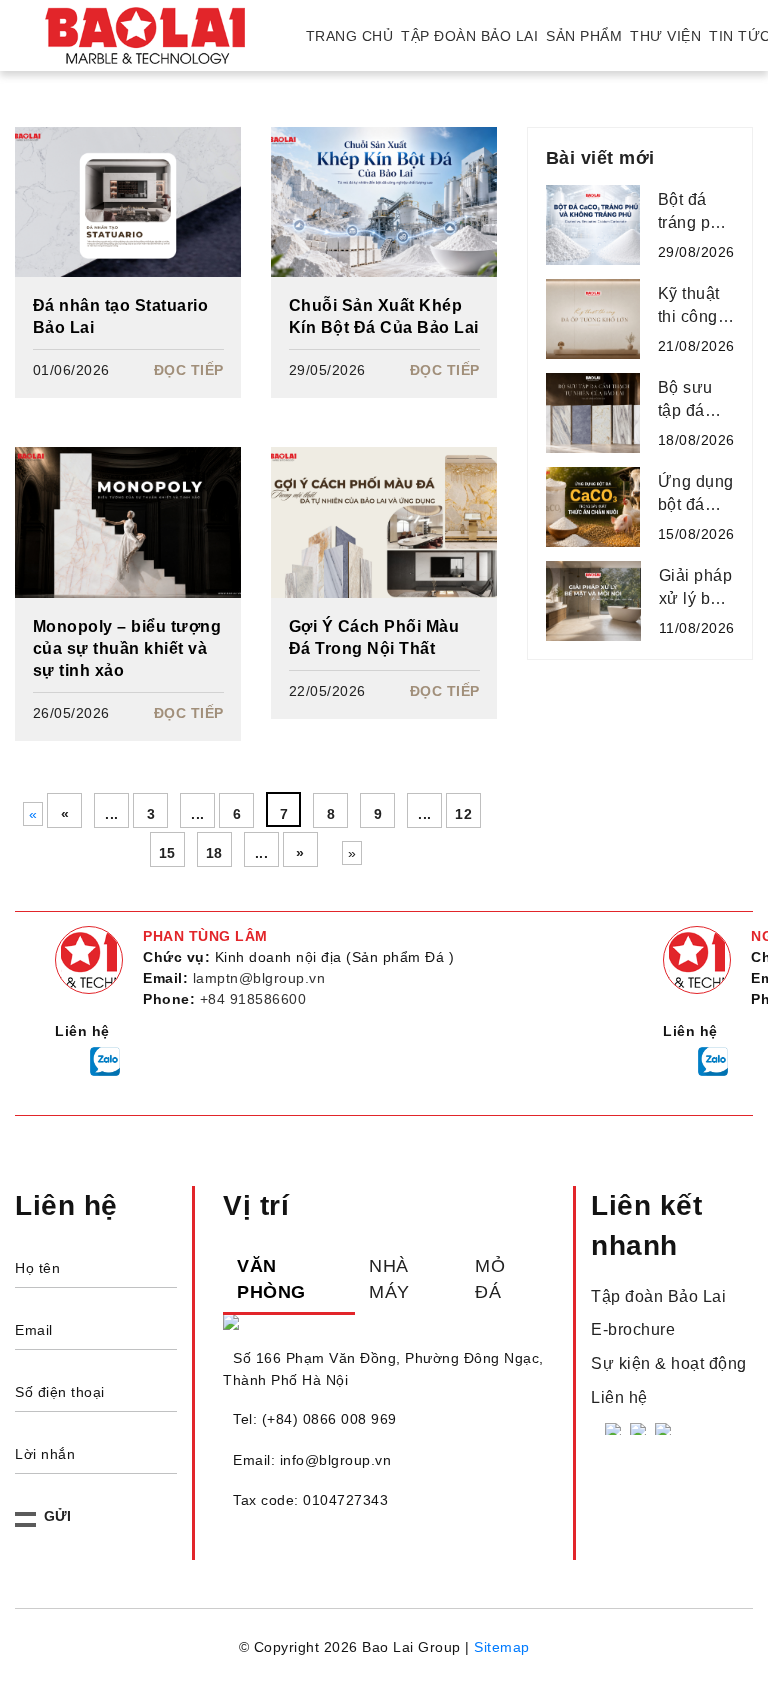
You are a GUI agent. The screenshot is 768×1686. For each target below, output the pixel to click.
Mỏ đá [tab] (490, 1279)
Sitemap (502, 1647)
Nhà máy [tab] (389, 1279)
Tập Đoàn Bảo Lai (469, 36)
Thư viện (665, 36)
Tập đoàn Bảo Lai (658, 1296)
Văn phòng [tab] (271, 1279)
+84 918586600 (253, 999)
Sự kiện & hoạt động (669, 1363)
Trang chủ (350, 36)
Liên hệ (619, 1397)
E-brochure (633, 1329)
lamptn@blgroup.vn (259, 978)
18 (214, 853)
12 (463, 814)
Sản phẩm (584, 36)
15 (167, 853)
